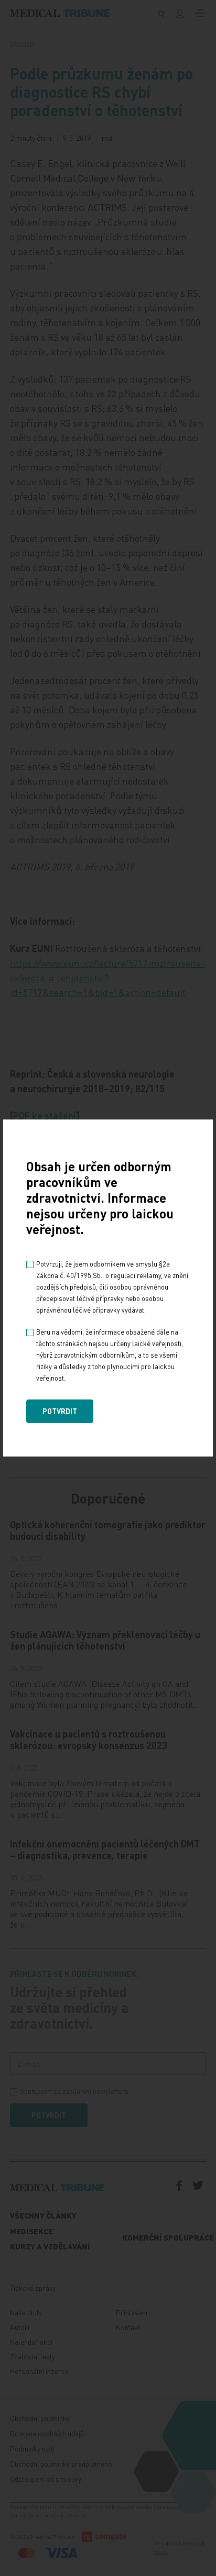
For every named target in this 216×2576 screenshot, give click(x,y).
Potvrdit (60, 1411)
